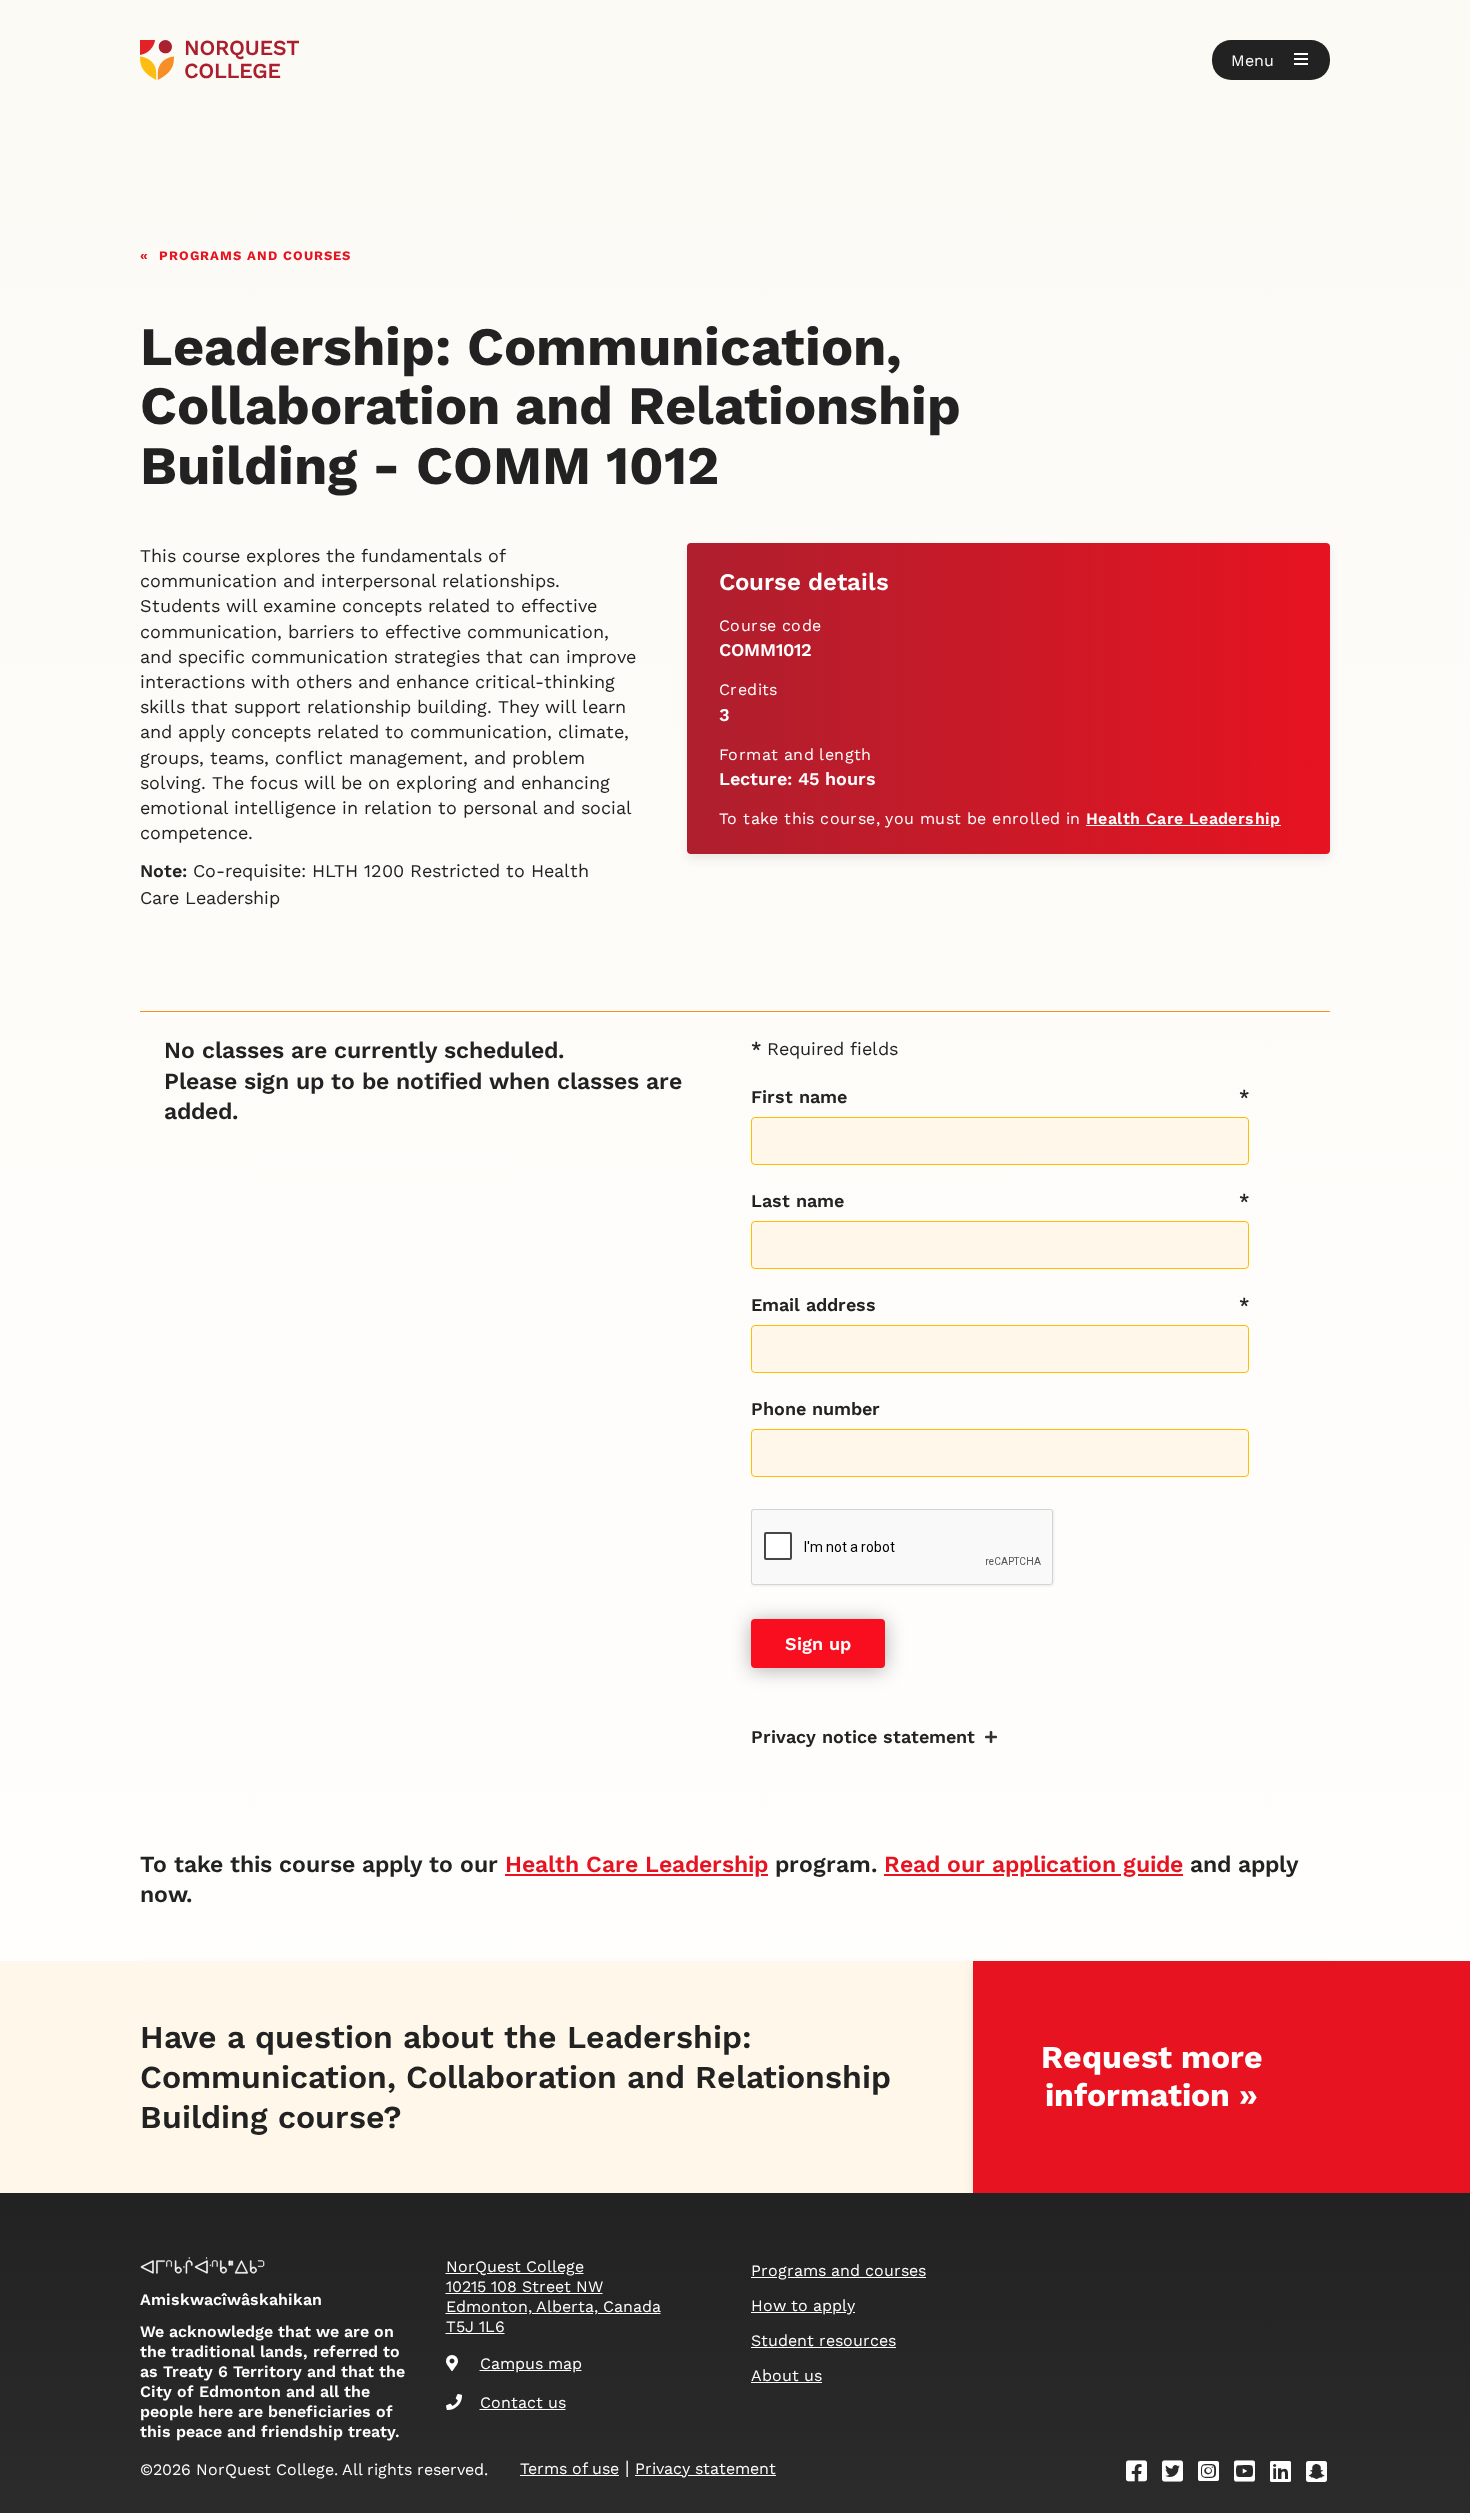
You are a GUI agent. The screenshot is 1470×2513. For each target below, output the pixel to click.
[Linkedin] (1287, 2474)
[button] (1271, 60)
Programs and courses (255, 253)
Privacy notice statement (863, 1737)
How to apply (803, 2305)
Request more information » (1152, 2075)
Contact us (523, 2402)
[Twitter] (1179, 2474)
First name (799, 1096)
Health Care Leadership (1183, 818)
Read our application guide (1033, 1864)
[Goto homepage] (219, 60)
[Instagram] (1215, 2474)
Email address (813, 1304)
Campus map (531, 2363)
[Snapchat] (1323, 2474)
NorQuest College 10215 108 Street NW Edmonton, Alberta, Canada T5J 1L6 (553, 2296)
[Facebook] (1143, 2474)
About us (786, 2375)
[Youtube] (1251, 2474)
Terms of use (569, 2468)
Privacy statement (705, 2468)
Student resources (823, 2340)
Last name (797, 1200)
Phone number (815, 1408)
